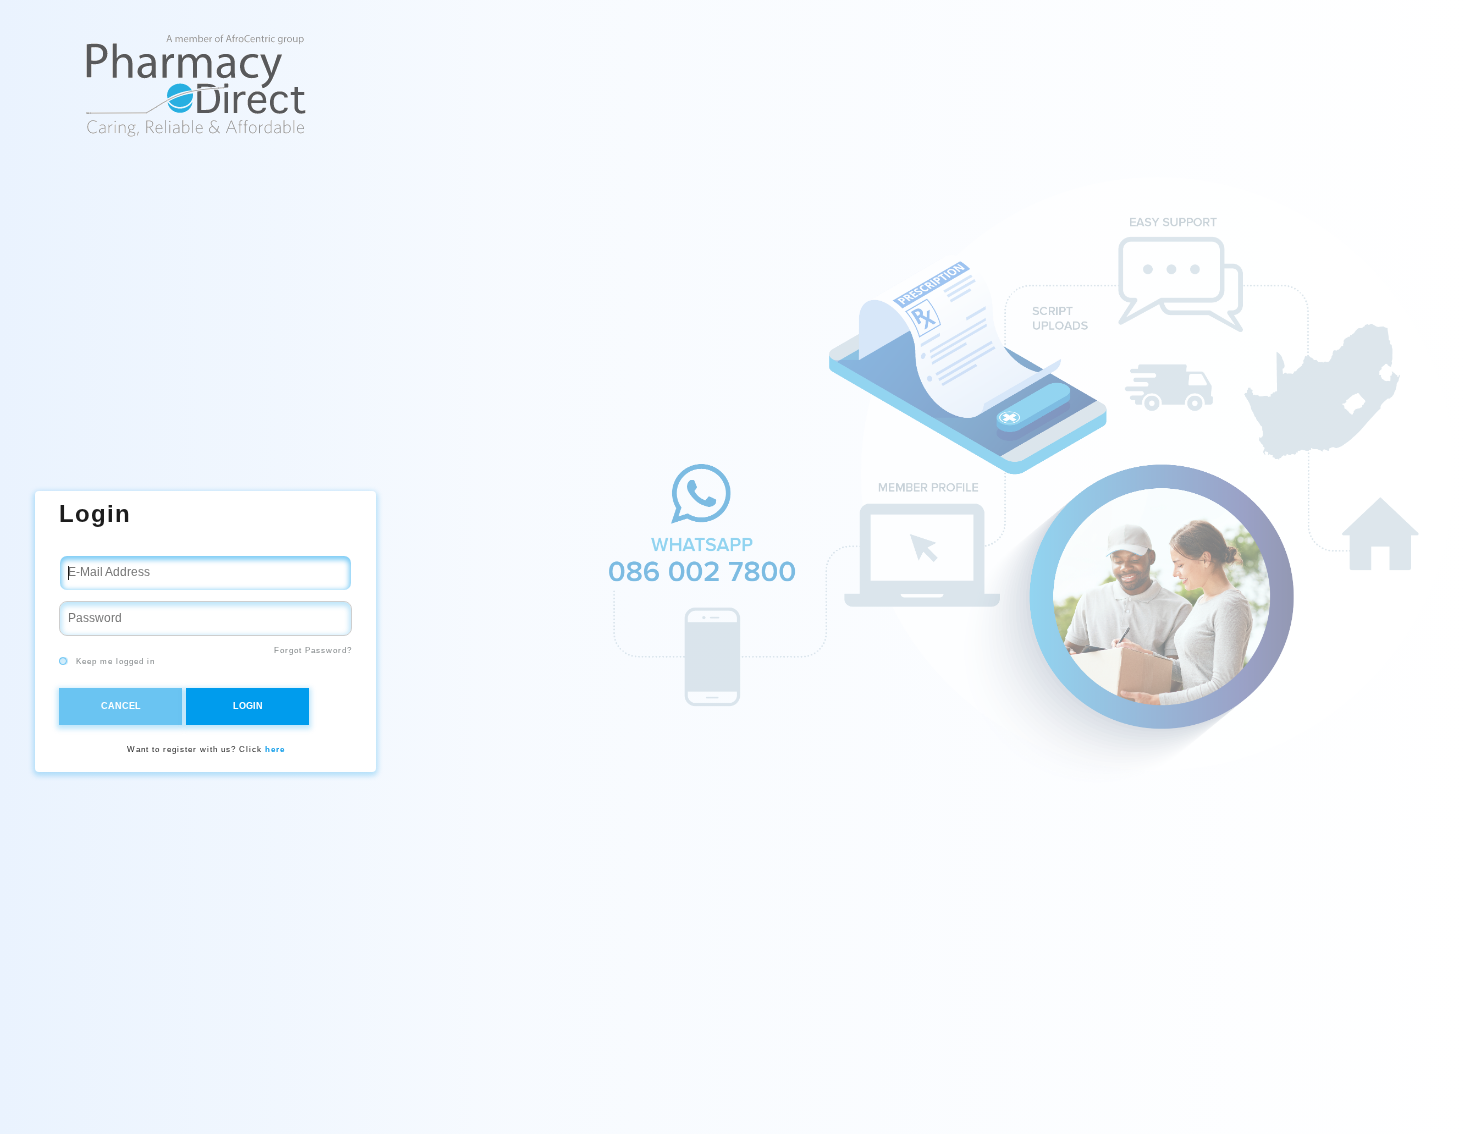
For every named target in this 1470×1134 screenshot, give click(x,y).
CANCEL (121, 706)
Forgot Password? (313, 650)
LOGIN (248, 706)
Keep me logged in (114, 661)
